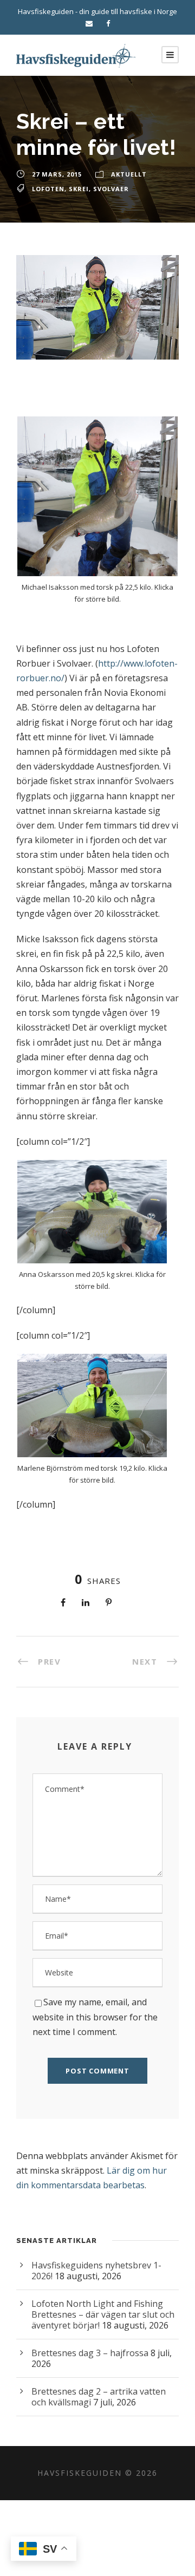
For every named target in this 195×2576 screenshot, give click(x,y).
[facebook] (108, 23)
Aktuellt (129, 174)
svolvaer (111, 189)
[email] (89, 23)
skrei (79, 189)
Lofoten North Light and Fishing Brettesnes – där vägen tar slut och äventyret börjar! (103, 2314)
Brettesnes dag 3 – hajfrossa (90, 2353)
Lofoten (48, 189)
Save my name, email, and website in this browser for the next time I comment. (95, 2017)
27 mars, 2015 (57, 174)
